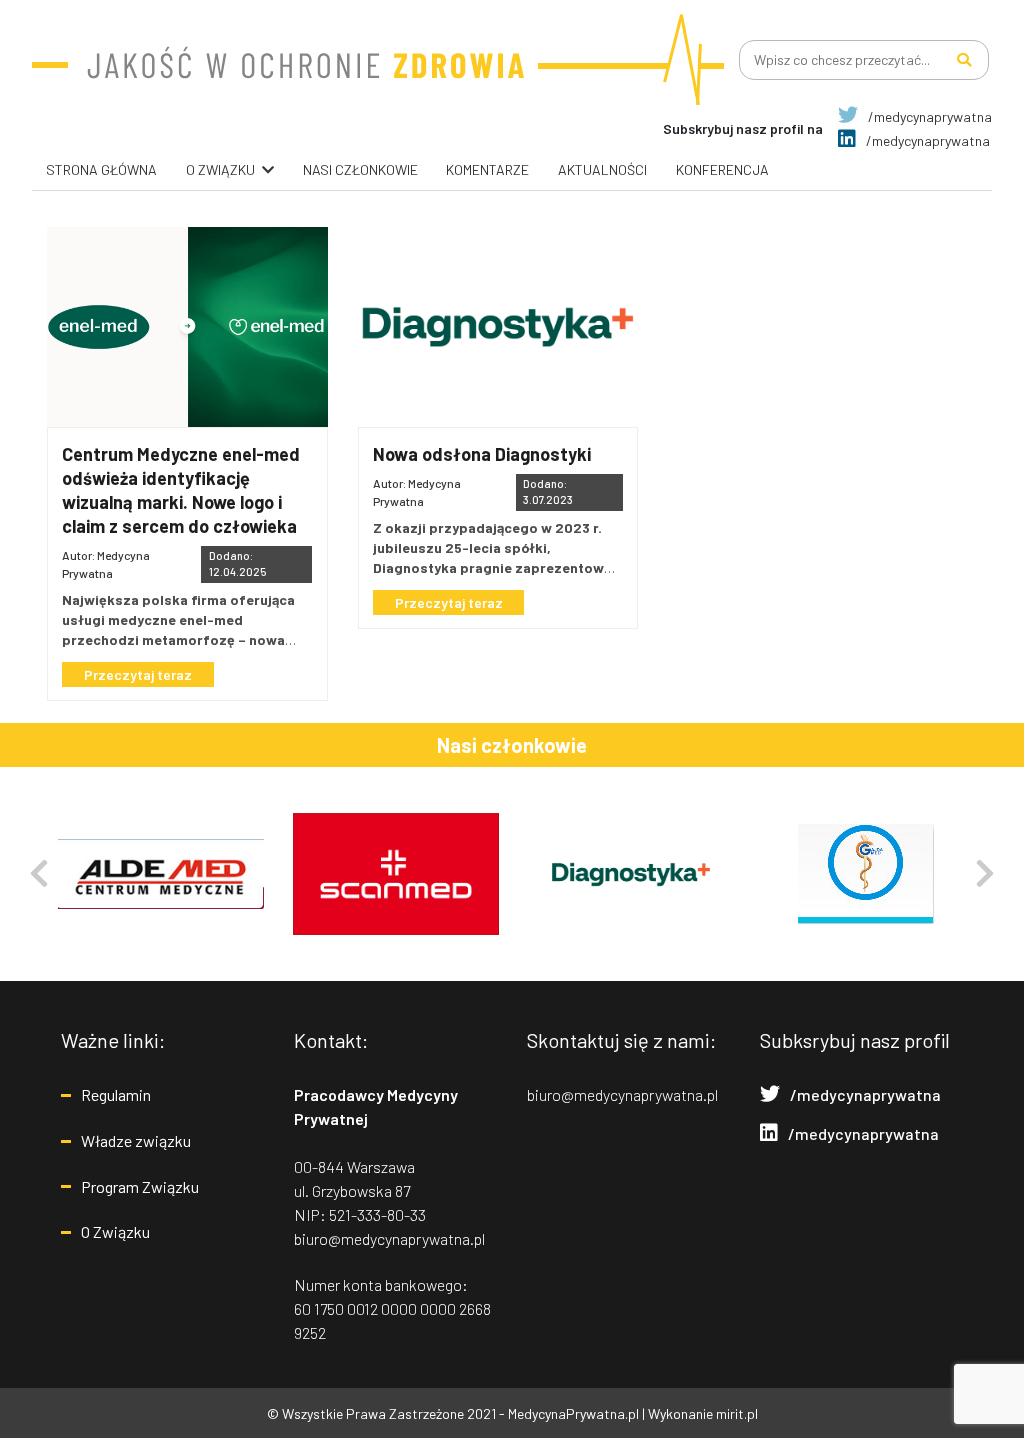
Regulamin (116, 1094)
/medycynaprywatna (928, 116)
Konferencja (722, 169)
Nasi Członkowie (360, 169)
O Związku (115, 1231)
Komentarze (487, 169)
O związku (220, 169)
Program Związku (140, 1186)
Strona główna (101, 169)
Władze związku (136, 1140)
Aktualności (602, 169)
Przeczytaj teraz (138, 674)
